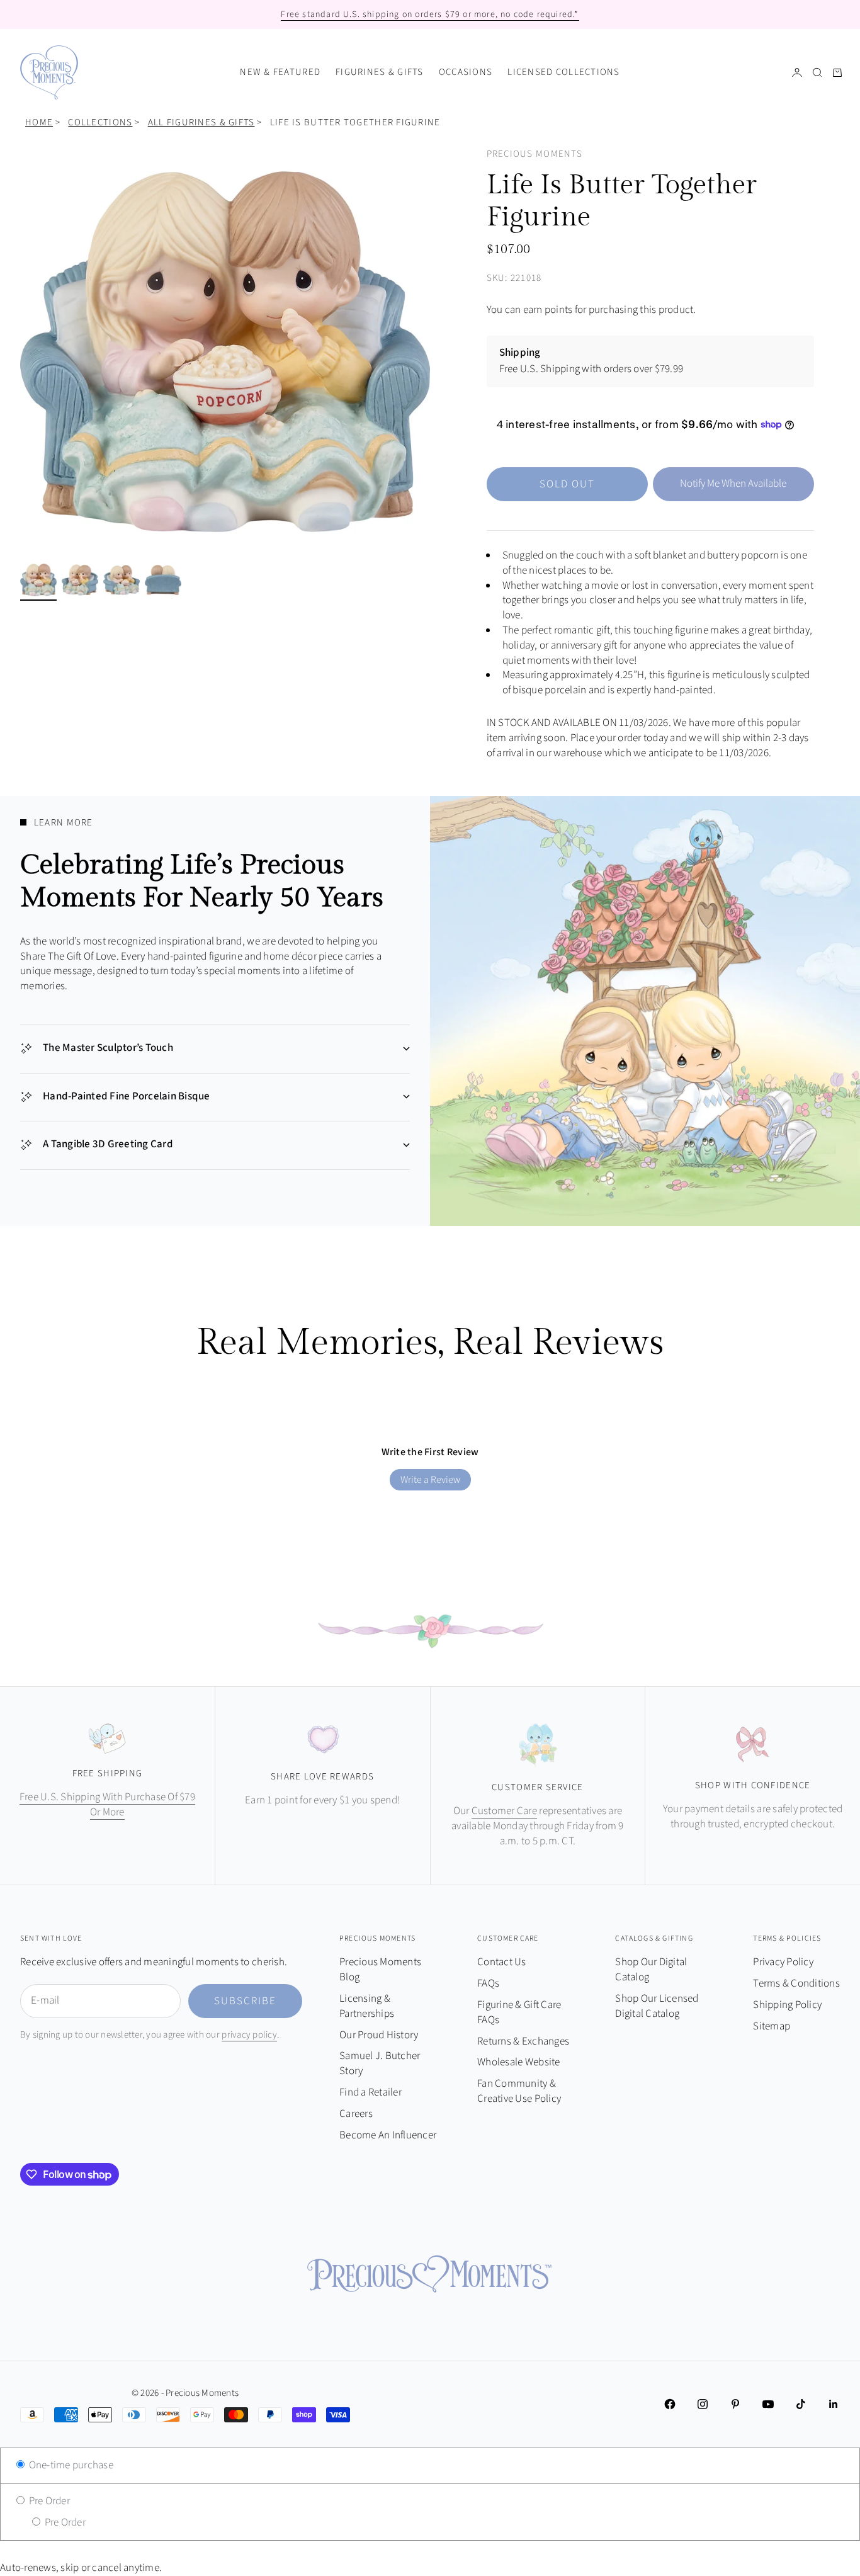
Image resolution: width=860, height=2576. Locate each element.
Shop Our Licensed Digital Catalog (657, 2006)
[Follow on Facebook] (670, 2404)
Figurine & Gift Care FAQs (519, 2012)
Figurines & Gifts (380, 72)
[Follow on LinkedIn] (834, 2404)
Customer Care (504, 1811)
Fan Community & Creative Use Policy (519, 2091)
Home (39, 122)
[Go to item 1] (38, 580)
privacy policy (249, 2035)
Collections (100, 122)
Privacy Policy (783, 1962)
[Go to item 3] (122, 580)
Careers (356, 2114)
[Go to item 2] (80, 580)
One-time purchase (70, 2465)
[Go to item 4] (163, 580)
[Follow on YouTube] (768, 2404)
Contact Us (502, 1962)
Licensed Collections (564, 72)
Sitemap (772, 2026)
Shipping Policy (787, 2005)
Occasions (466, 72)
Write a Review (430, 1480)
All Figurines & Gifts (201, 122)
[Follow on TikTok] (801, 2404)
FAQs (488, 1983)
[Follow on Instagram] (703, 2404)
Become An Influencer (388, 2135)
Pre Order (48, 2501)
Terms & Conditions (796, 1983)
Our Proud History (379, 2035)
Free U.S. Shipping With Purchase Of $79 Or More (107, 1805)
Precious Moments (535, 154)
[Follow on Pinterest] (735, 2404)
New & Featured (280, 72)
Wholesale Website (518, 2062)
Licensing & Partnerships (367, 2006)
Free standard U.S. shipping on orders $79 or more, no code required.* (430, 14)
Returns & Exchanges (523, 2041)
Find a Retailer (371, 2092)
